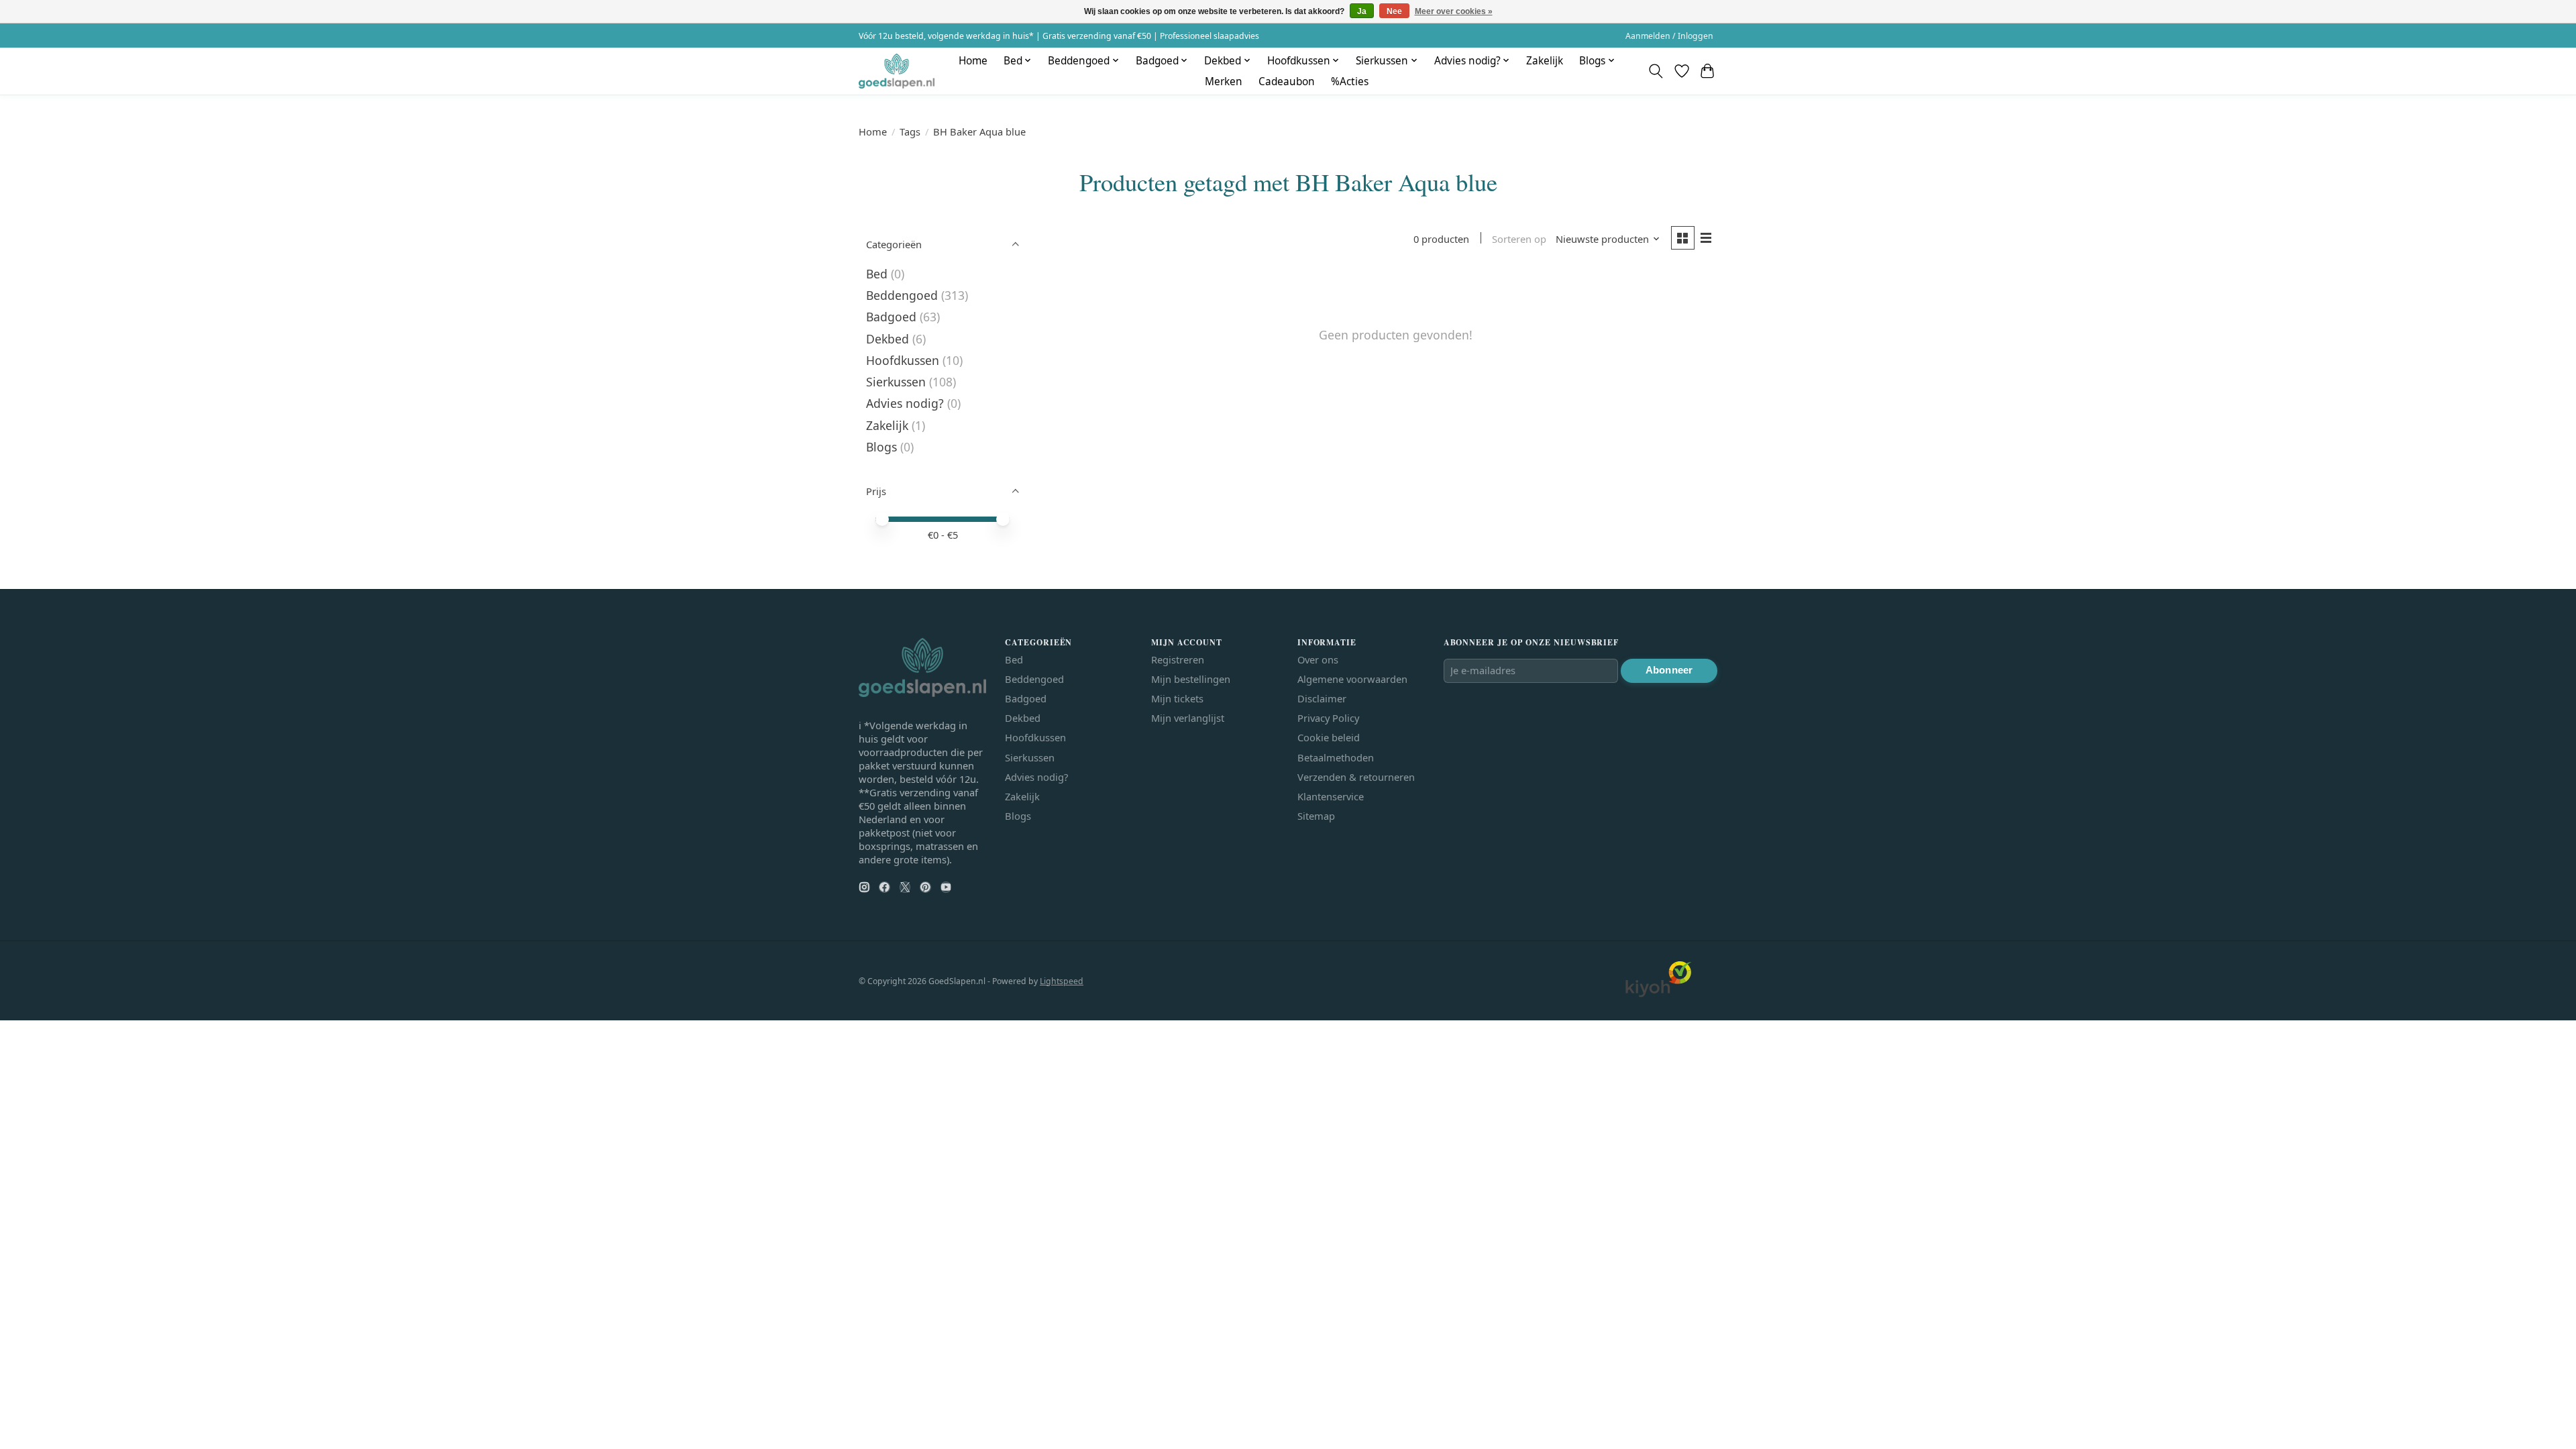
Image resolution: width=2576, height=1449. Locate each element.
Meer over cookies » (1454, 11)
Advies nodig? (905, 403)
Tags (910, 131)
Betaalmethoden (1336, 757)
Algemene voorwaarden (1352, 679)
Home (973, 61)
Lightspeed (1062, 981)
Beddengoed (902, 295)
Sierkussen (896, 382)
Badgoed (891, 317)
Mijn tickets (1177, 698)
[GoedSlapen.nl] (897, 71)
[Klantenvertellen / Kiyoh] (1658, 994)
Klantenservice (1331, 796)
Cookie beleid (1329, 737)
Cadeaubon (1287, 82)
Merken (1224, 82)
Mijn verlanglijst (1188, 718)
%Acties (1350, 82)
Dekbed (888, 339)
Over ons (1318, 659)
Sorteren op (1519, 239)
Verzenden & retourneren (1356, 777)
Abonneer (1669, 670)
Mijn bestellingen (1191, 679)
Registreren (1178, 659)
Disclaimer (1322, 698)
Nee (1394, 11)
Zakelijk (1545, 61)
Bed (877, 274)
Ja (1362, 11)
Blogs (881, 447)
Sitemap (1316, 816)
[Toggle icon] (1656, 71)
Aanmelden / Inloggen (1669, 36)
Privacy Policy (1328, 718)
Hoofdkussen (903, 360)
